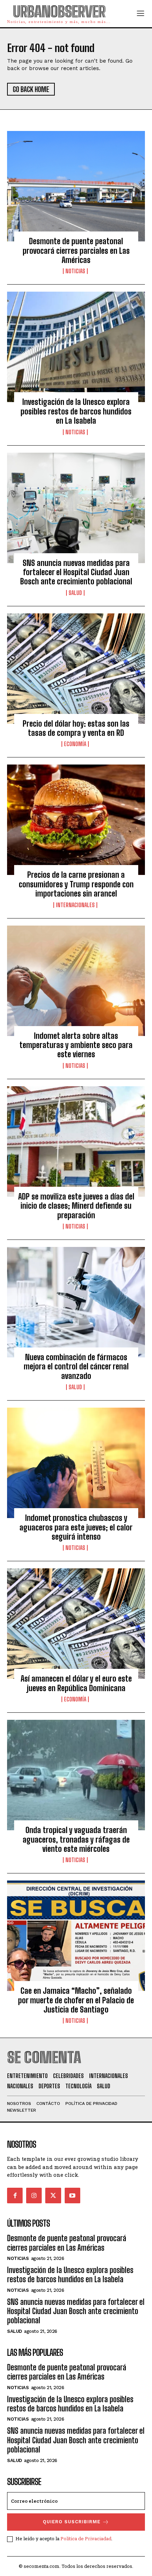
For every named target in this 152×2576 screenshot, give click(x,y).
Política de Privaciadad (86, 2538)
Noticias (75, 271)
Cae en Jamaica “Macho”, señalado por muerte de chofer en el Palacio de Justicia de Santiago (76, 2000)
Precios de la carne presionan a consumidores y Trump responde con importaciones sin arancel (76, 884)
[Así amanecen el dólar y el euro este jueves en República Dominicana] (76, 1624)
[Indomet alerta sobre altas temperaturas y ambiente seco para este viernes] (76, 981)
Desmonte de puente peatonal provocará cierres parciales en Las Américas (76, 251)
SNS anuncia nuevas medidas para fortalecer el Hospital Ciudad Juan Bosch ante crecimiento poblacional (76, 572)
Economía (75, 744)
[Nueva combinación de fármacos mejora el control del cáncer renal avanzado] (76, 1302)
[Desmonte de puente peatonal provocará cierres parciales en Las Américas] (76, 186)
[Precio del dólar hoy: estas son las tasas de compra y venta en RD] (76, 669)
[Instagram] (34, 2196)
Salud (75, 593)
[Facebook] (15, 2196)
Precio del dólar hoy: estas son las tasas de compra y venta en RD (76, 728)
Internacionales (75, 905)
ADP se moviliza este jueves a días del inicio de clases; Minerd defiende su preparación (76, 1206)
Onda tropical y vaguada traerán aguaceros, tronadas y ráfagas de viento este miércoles (76, 1839)
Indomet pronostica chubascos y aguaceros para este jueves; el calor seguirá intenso (76, 1527)
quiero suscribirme (72, 2522)
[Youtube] (72, 2196)
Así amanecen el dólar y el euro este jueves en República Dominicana (76, 1683)
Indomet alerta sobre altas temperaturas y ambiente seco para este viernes (76, 1045)
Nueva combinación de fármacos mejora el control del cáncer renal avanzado (76, 1367)
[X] (53, 2196)
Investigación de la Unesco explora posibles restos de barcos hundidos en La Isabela (76, 411)
